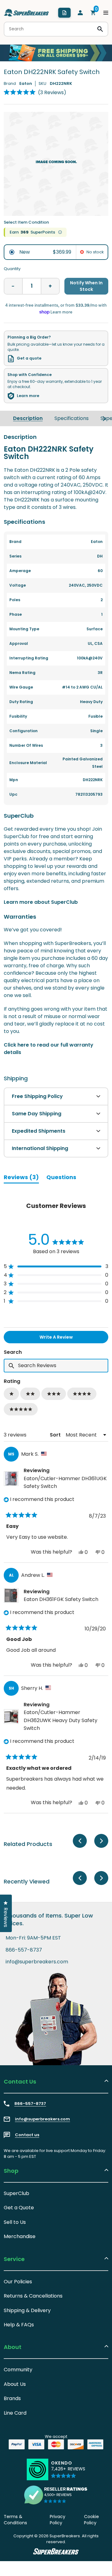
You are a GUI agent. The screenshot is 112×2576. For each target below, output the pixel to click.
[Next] (104, 418)
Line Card (15, 2413)
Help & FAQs (19, 2325)
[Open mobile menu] (106, 13)
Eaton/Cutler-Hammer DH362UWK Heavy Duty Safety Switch (61, 1720)
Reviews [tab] (21, 1178)
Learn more (28, 396)
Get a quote (29, 358)
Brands (12, 2398)
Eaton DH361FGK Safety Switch (61, 1599)
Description (28, 418)
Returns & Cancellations (33, 2296)
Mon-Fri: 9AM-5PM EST (33, 1938)
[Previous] (80, 1841)
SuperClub (16, 2193)
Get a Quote (19, 2208)
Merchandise (20, 2236)
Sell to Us (15, 2222)
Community (18, 2370)
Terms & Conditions (15, 2520)
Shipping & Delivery (27, 2310)
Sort (56, 1435)
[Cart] (93, 13)
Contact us (27, 2135)
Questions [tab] (61, 1178)
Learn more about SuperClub (41, 902)
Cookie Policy (91, 2520)
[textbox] (56, 1366)
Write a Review (66, 1338)
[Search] (100, 29)
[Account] (80, 13)
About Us (15, 2384)
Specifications (72, 418)
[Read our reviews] (56, 2495)
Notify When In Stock (86, 286)
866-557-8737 (24, 1950)
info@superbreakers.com (37, 1962)
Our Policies (18, 2282)
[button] (35, 92)
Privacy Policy (58, 2520)
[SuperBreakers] (26, 13)
